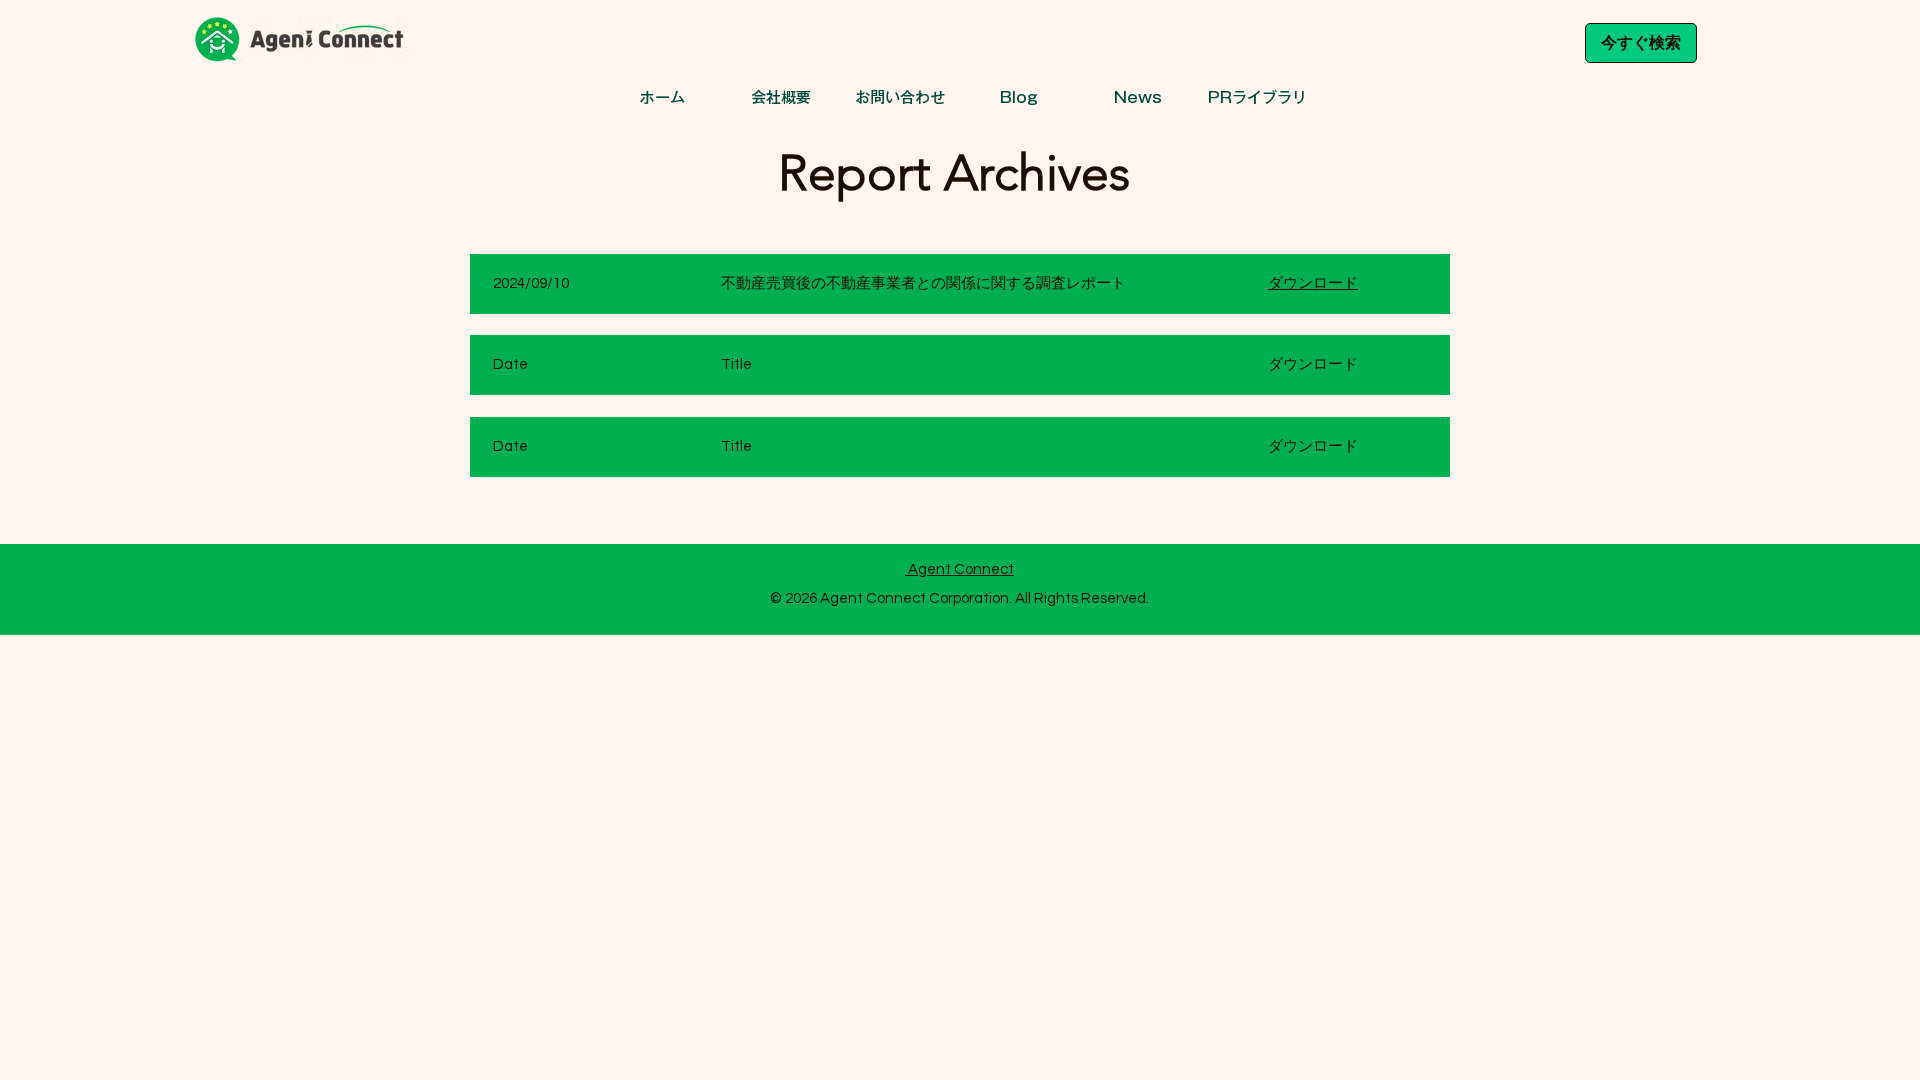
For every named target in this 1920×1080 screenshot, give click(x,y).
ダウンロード (1313, 283)
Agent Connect (959, 569)
